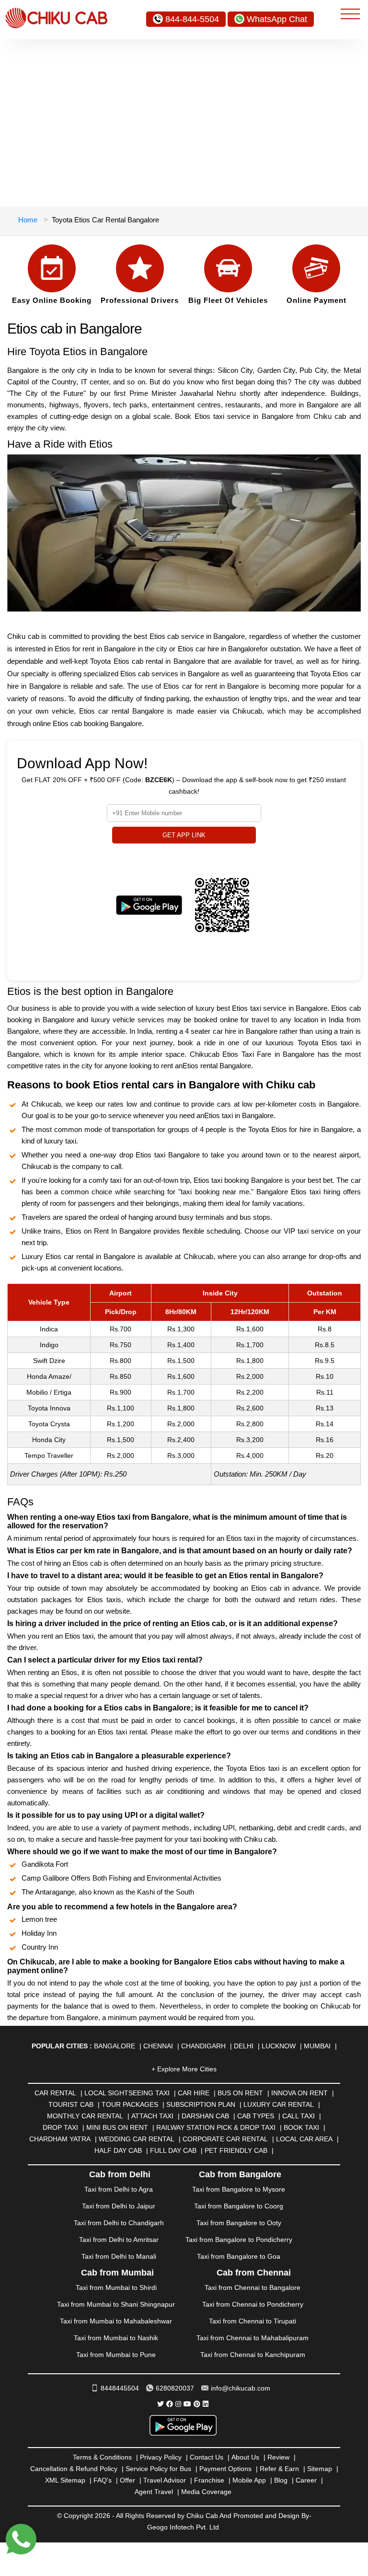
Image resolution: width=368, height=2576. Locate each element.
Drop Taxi (60, 2127)
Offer (127, 2480)
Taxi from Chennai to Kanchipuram (253, 2355)
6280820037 (175, 2388)
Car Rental (55, 2093)
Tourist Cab (71, 2104)
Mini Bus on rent (117, 2127)
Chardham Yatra (60, 2139)
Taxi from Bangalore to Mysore (239, 2189)
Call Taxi (299, 2116)
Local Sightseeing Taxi (127, 2093)
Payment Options (225, 2469)
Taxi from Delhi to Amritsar (119, 2240)
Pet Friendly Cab (236, 2150)
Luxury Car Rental (279, 2104)
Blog (281, 2480)
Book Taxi (301, 2127)
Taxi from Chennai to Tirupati (253, 2321)
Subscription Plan (201, 2104)
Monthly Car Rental (85, 2116)
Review (278, 2457)
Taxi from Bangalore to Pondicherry (239, 2240)
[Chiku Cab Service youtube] (187, 2404)
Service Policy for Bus (158, 2469)
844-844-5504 (192, 19)
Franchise (209, 2480)
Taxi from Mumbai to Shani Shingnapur (116, 2304)
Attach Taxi (152, 2116)
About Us (245, 2457)
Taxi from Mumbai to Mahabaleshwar (116, 2321)
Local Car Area (304, 2139)
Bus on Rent (240, 2093)
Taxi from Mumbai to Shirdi (116, 2287)
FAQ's (103, 2480)
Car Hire (194, 2093)
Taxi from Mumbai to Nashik (116, 2338)
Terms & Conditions (102, 2457)
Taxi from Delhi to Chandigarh (119, 2223)
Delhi (244, 2046)
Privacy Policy (161, 2457)
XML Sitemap (65, 2480)
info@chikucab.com (241, 2388)
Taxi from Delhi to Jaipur (119, 2206)
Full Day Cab (173, 2150)
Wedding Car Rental (137, 2139)
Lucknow (279, 2046)
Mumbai (317, 2046)
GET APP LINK (184, 835)
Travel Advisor (165, 2480)
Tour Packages (130, 2104)
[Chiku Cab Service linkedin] (206, 2404)
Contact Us (207, 2457)
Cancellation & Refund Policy (74, 2469)
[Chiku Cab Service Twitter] (161, 2404)
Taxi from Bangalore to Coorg (239, 2206)
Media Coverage (206, 2492)
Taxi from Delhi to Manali (119, 2256)
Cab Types (256, 2116)
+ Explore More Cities (184, 2069)
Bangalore (115, 2046)
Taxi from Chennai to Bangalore (253, 2287)
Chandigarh (203, 2046)
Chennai (158, 2046)
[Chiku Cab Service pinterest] (197, 2404)
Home (28, 220)
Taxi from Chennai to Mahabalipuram (253, 2338)
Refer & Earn (279, 2469)
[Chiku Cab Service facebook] (170, 2404)
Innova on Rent (299, 2093)
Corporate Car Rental (225, 2139)
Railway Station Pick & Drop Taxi (216, 2127)
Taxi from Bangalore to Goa (239, 2256)
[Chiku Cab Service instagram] (178, 2404)
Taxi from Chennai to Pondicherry (253, 2304)
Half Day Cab (118, 2150)
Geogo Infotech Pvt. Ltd (183, 2527)
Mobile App (249, 2480)
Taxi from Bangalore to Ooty (239, 2223)
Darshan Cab (205, 2116)
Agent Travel (154, 2492)
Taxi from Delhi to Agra (119, 2189)
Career (306, 2480)
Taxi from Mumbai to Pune (116, 2355)
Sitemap (320, 2469)
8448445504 (120, 2388)
